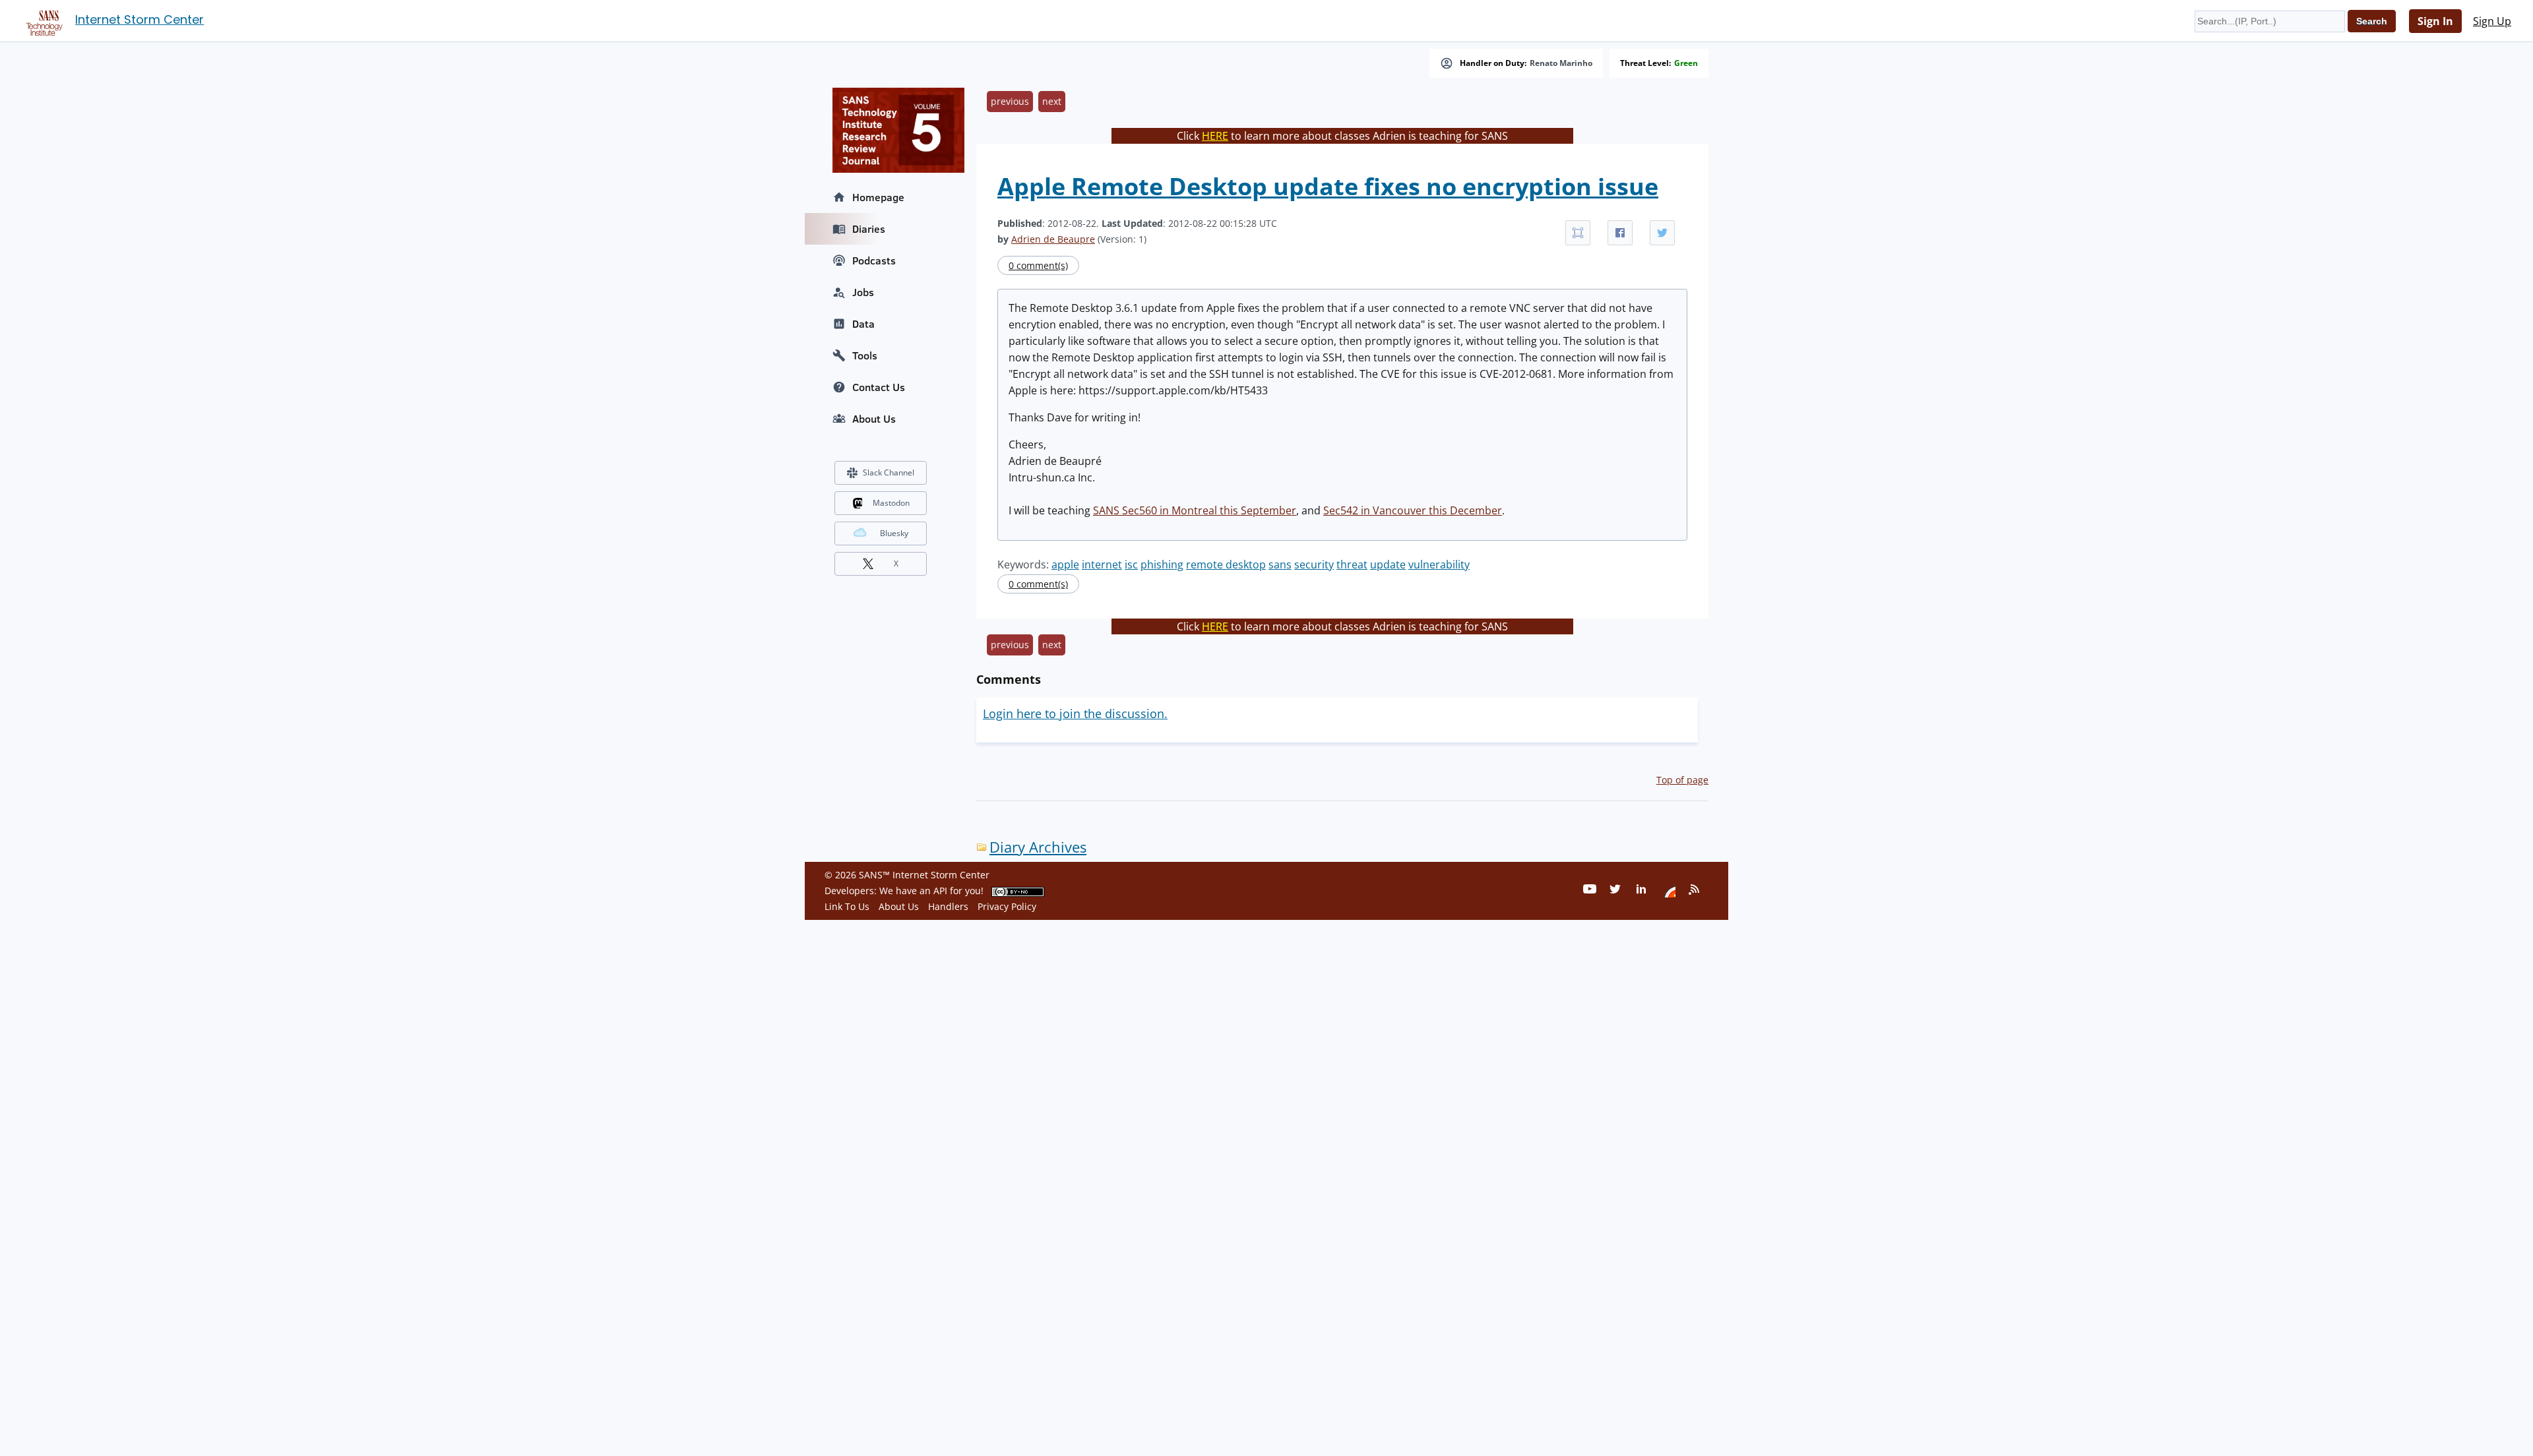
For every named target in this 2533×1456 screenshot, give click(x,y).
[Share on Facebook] (1620, 233)
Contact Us (879, 387)
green (1686, 63)
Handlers (948, 906)
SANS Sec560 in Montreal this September (1195, 510)
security (1314, 564)
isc (1131, 564)
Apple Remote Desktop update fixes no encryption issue (1328, 186)
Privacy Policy (1007, 906)
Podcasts (874, 260)
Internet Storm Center (140, 19)
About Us (874, 419)
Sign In (2435, 21)
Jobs (863, 292)
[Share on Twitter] (1662, 233)
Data (863, 324)
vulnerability (1439, 564)
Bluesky (894, 533)
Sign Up (2492, 21)
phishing (1162, 564)
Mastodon (891, 503)
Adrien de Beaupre (1053, 239)
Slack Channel (889, 472)
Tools (865, 355)
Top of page (1682, 780)
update (1388, 564)
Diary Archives (1038, 847)
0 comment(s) (1038, 265)
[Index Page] (42, 20)
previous (1010, 101)
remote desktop (1226, 564)
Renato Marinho (1561, 63)
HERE (1215, 136)
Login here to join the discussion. (1075, 713)
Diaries (869, 229)
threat (1352, 564)
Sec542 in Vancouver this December (1413, 510)
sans (1280, 564)
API (940, 891)
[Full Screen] (1578, 233)
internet (1102, 564)
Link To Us (847, 906)
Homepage (878, 197)
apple (1065, 564)
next (1052, 101)
